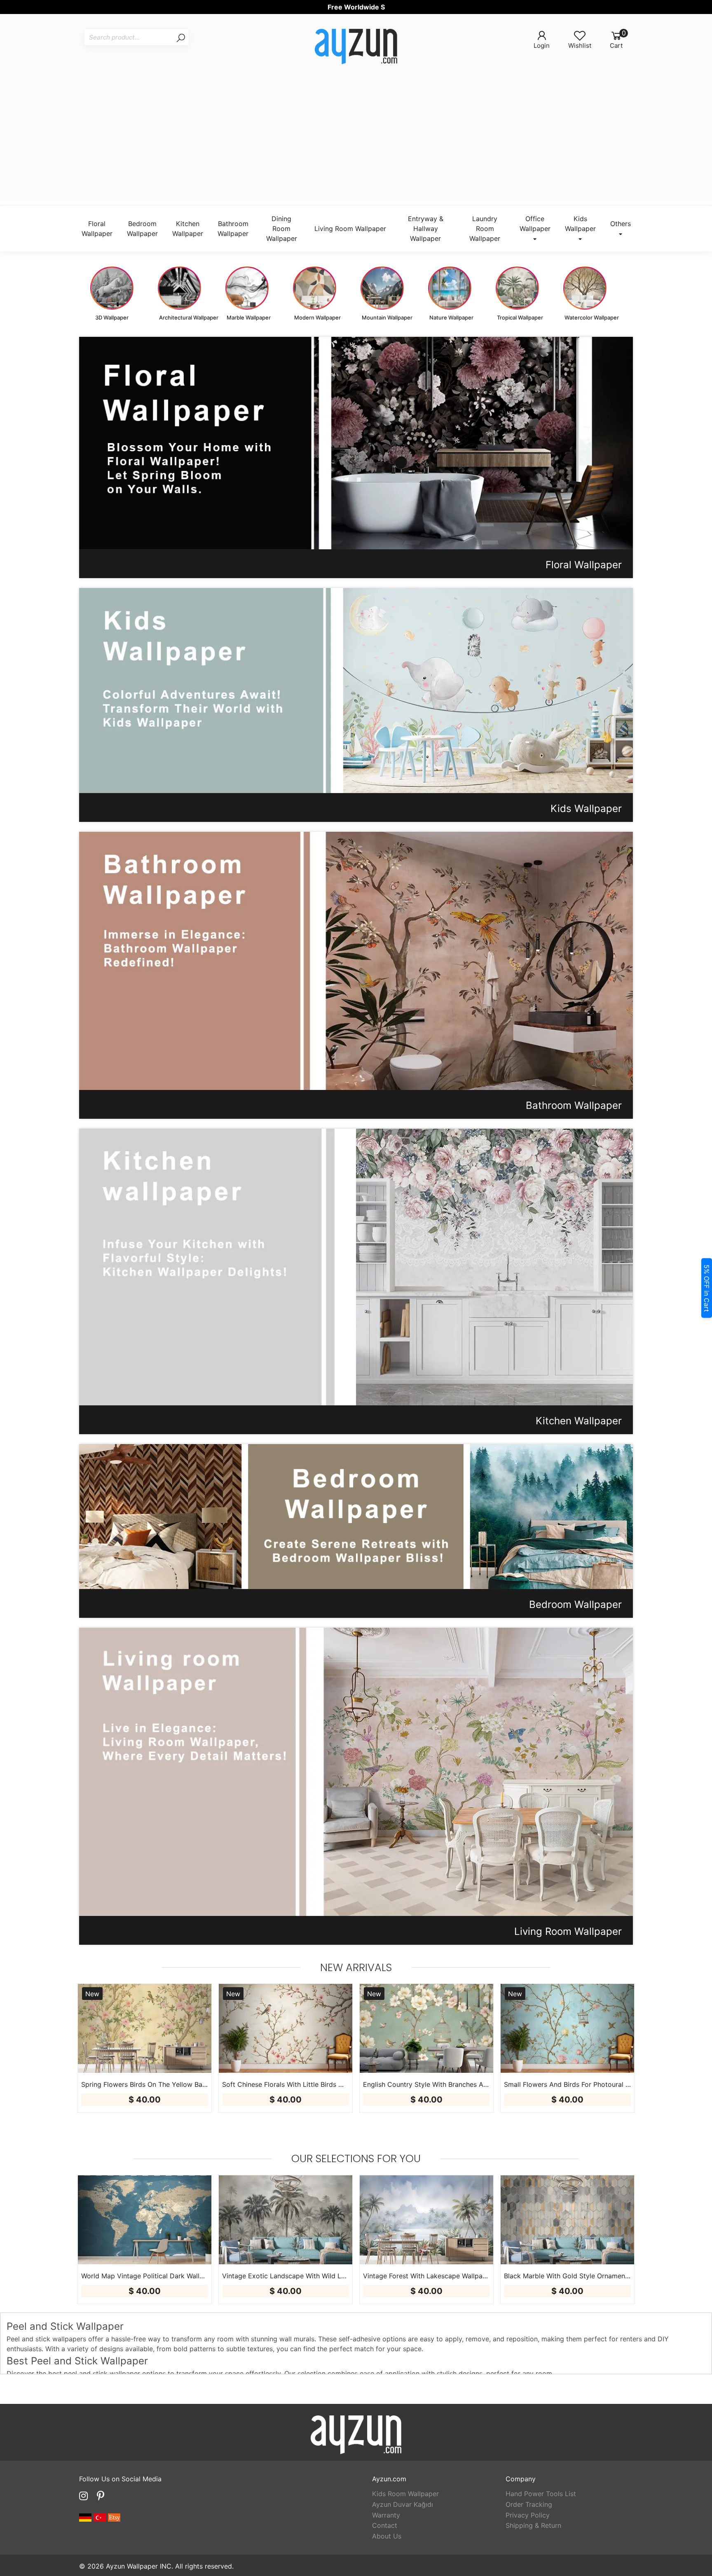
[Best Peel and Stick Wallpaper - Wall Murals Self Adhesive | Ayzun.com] (356, 48)
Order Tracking (529, 2504)
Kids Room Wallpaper (405, 2494)
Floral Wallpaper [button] (97, 229)
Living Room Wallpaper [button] (350, 229)
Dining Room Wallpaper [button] (282, 229)
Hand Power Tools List (541, 2494)
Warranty (386, 2515)
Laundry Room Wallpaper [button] (485, 229)
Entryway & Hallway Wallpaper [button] (426, 229)
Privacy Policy (528, 2515)
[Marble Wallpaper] (247, 288)
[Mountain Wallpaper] (382, 288)
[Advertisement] (356, 143)
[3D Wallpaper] (112, 288)
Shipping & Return (533, 2525)
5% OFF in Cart (707, 1288)
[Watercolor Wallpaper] (585, 288)
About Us (387, 2536)
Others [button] (621, 224)
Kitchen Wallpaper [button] (188, 229)
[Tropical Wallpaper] (517, 288)
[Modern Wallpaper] (315, 288)
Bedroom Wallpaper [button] (142, 229)
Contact (385, 2525)
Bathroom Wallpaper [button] (233, 229)
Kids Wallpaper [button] (580, 224)
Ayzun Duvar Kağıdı (403, 2504)
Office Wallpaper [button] (535, 224)
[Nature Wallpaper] (450, 288)
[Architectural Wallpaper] (179, 288)
